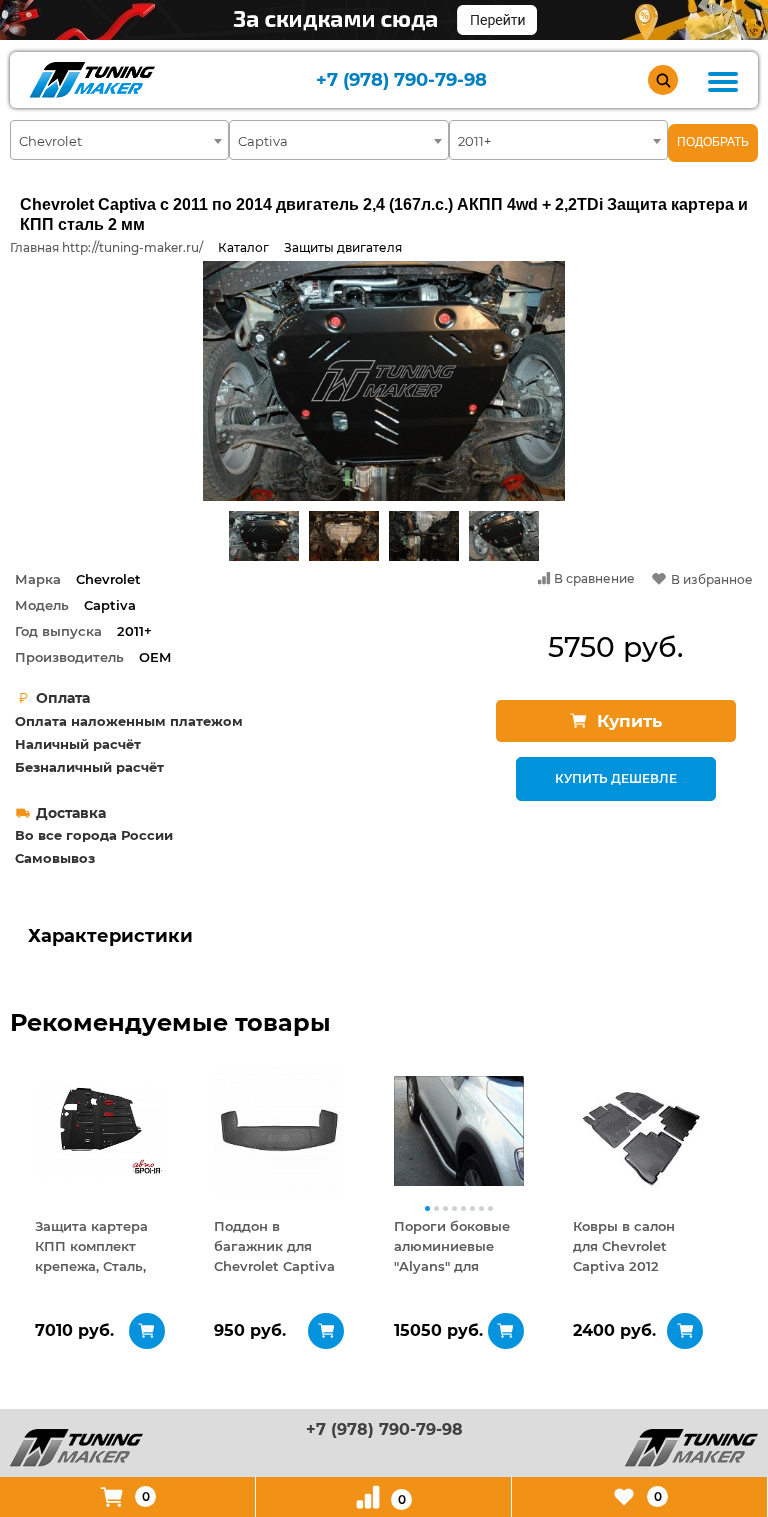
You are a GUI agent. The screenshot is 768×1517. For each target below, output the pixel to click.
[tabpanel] (100, 1131)
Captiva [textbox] (263, 141)
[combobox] (119, 140)
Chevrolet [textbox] (50, 141)
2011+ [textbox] (474, 141)
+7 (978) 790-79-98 (401, 80)
